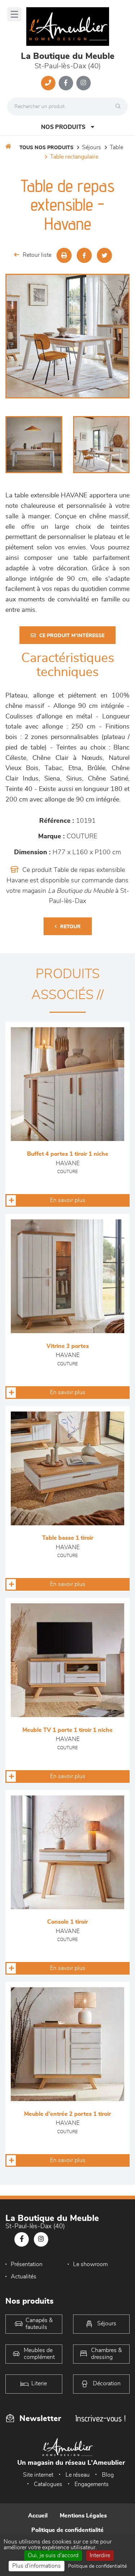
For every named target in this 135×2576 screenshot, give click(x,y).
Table (116, 147)
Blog (108, 2475)
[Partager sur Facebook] (84, 255)
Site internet (38, 2475)
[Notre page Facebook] (66, 83)
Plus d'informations (37, 2566)
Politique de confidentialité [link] (97, 2566)
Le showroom (90, 2264)
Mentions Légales (83, 2516)
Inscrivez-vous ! (100, 2418)
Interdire (100, 2555)
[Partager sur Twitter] (104, 255)
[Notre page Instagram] (84, 83)
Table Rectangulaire (74, 157)
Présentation (27, 2264)
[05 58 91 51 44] (48, 83)
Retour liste (37, 255)
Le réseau (78, 2475)
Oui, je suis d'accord (53, 2555)
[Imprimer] (64, 255)
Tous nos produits (46, 148)
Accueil (38, 2516)
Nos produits (63, 127)
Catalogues (48, 2484)
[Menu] (14, 14)
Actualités (24, 2277)
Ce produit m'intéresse (72, 636)
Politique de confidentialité (67, 2530)
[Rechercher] (120, 107)
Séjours (92, 147)
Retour (70, 927)
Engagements (92, 2484)
